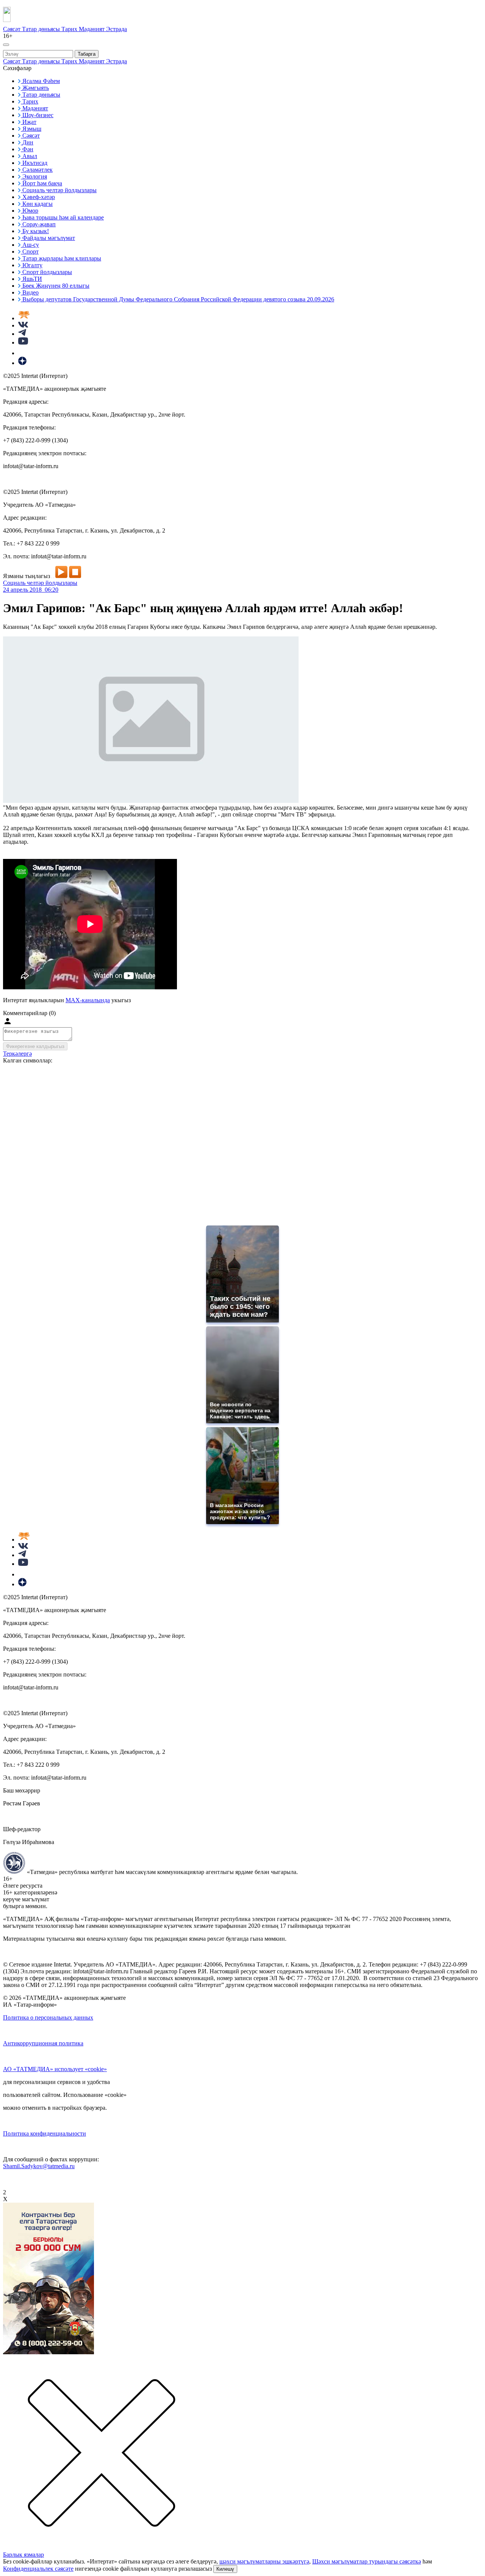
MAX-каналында (88, 1000)
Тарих (70, 29)
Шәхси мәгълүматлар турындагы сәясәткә (367, 2561)
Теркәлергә (17, 1054)
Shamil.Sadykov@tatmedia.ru (39, 2166)
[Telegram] (22, 334)
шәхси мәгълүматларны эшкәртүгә (264, 2561)
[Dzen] (22, 363)
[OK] (23, 353)
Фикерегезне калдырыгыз (35, 1046)
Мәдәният (92, 29)
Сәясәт (13, 29)
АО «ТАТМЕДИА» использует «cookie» (55, 2069)
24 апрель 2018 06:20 (31, 590)
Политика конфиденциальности (45, 2133)
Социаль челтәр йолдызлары (40, 583)
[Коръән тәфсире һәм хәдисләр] (24, 318)
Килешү (225, 2569)
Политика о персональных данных (48, 2017)
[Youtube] (23, 342)
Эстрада (117, 29)
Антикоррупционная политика (43, 2043)
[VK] (23, 325)
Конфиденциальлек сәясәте (38, 2569)
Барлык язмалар (23, 2555)
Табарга (87, 54)
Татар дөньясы (42, 29)
